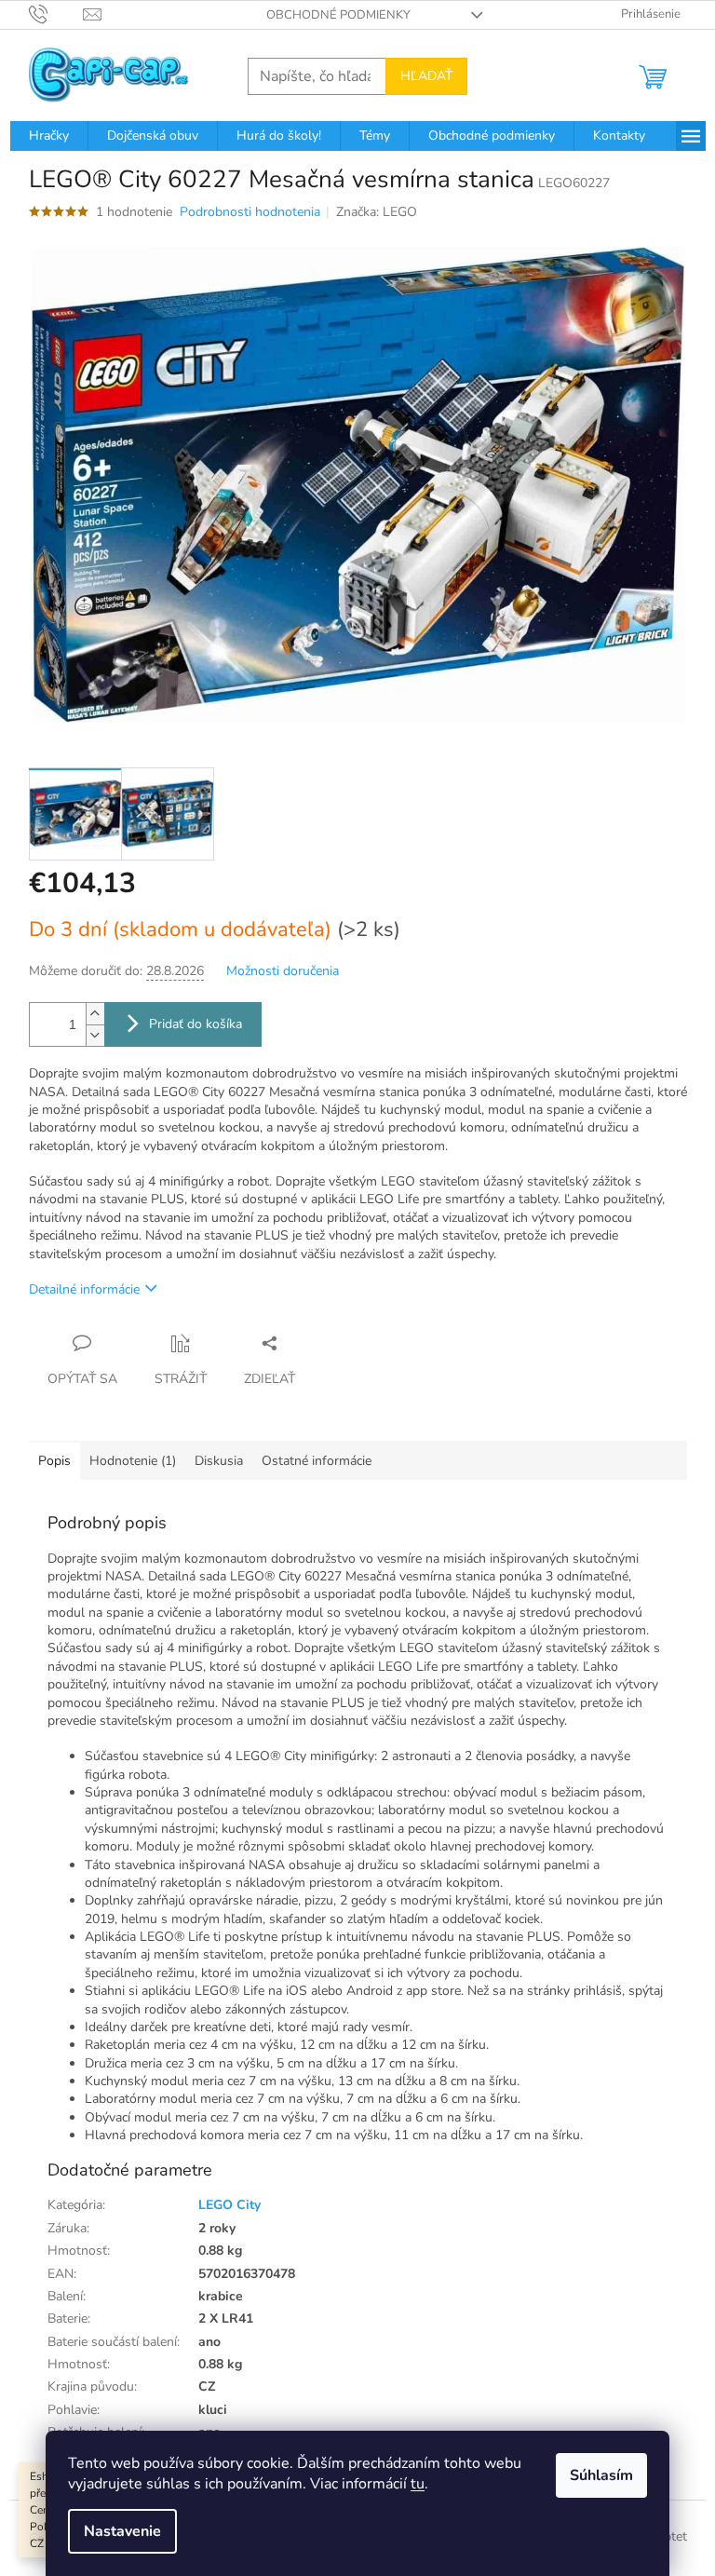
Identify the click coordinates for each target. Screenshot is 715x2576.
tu (418, 2484)
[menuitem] (49, 136)
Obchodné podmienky (338, 15)
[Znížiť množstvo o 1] (95, 1035)
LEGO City (229, 2205)
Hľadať (426, 76)
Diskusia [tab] (219, 1461)
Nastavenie (122, 2531)
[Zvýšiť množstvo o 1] (95, 1014)
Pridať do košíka (196, 1024)
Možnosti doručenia (283, 971)
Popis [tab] (54, 1461)
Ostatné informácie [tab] (317, 1461)
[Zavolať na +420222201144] (56, 14)
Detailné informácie (84, 1289)
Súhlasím (601, 2475)
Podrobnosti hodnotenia (250, 212)
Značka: (377, 212)
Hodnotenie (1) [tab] (133, 1461)
